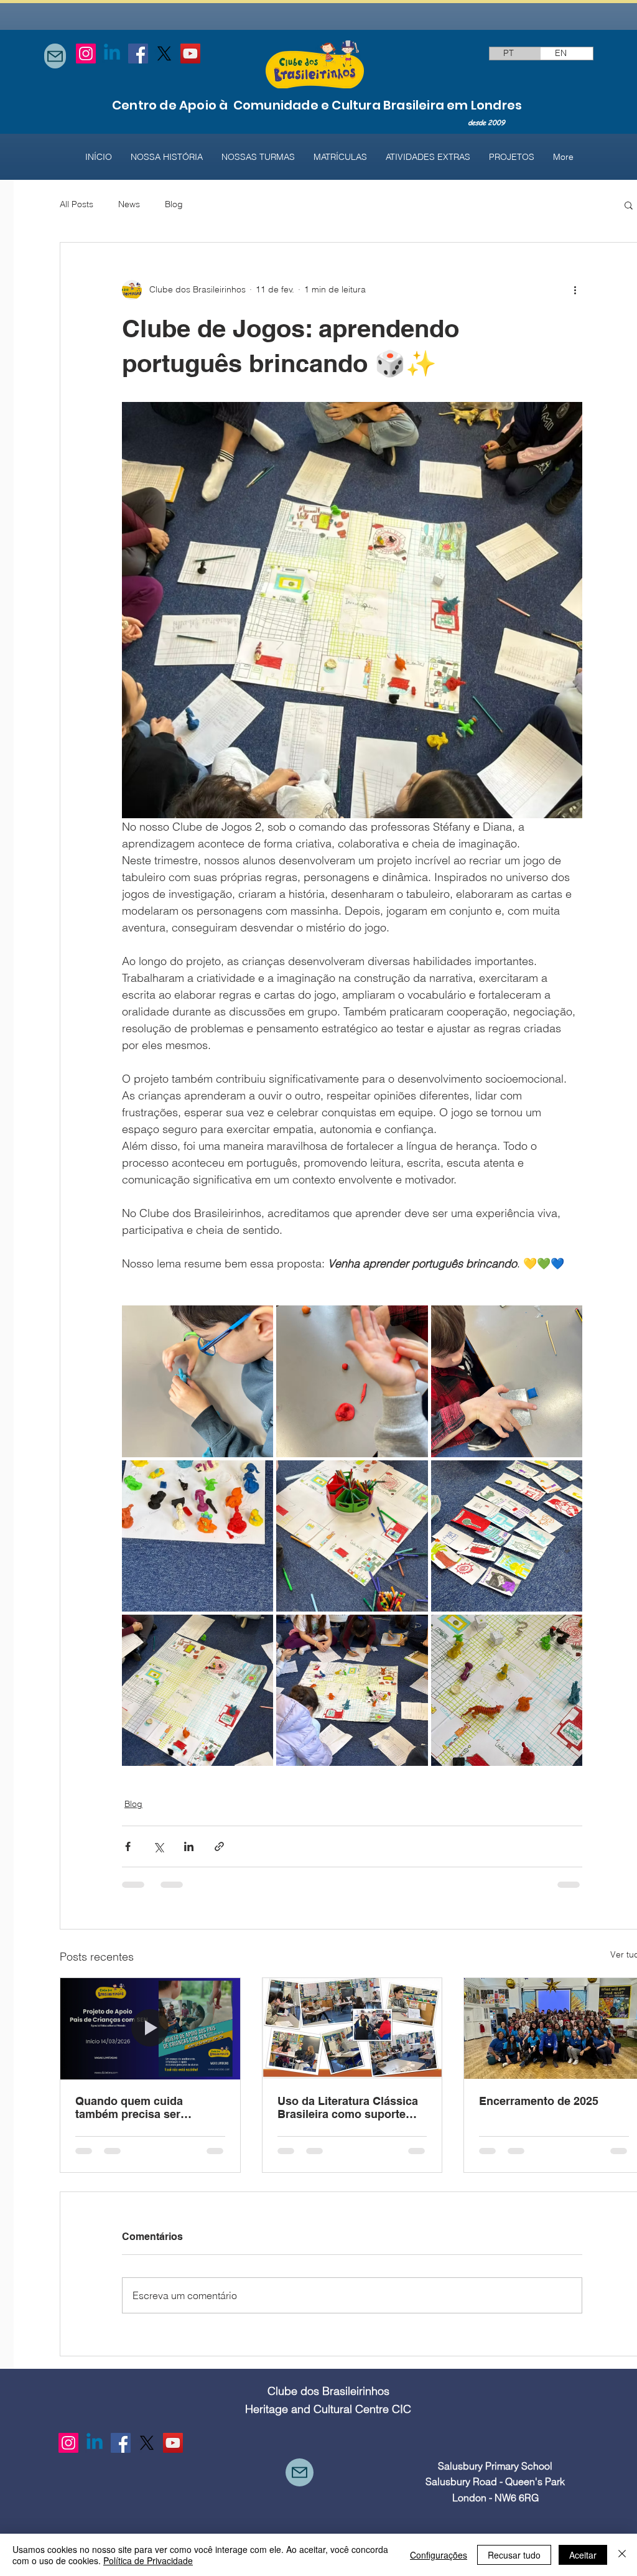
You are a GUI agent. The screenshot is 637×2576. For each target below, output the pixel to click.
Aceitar (583, 2555)
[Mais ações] (575, 290)
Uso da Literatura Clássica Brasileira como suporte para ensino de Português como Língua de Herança (348, 2107)
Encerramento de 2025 (539, 2101)
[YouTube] (190, 54)
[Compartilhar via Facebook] (128, 1846)
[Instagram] (86, 54)
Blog (174, 204)
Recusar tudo (514, 2555)
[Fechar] (622, 2555)
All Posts (77, 204)
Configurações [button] (439, 2555)
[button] (629, 205)
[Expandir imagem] (198, 1381)
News (129, 204)
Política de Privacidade (148, 2560)
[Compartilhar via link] (219, 1846)
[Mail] (55, 56)
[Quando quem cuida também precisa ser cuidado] (150, 2028)
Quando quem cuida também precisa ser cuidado (129, 2107)
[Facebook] (138, 54)
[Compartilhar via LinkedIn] (189, 1846)
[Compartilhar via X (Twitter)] (158, 1846)
